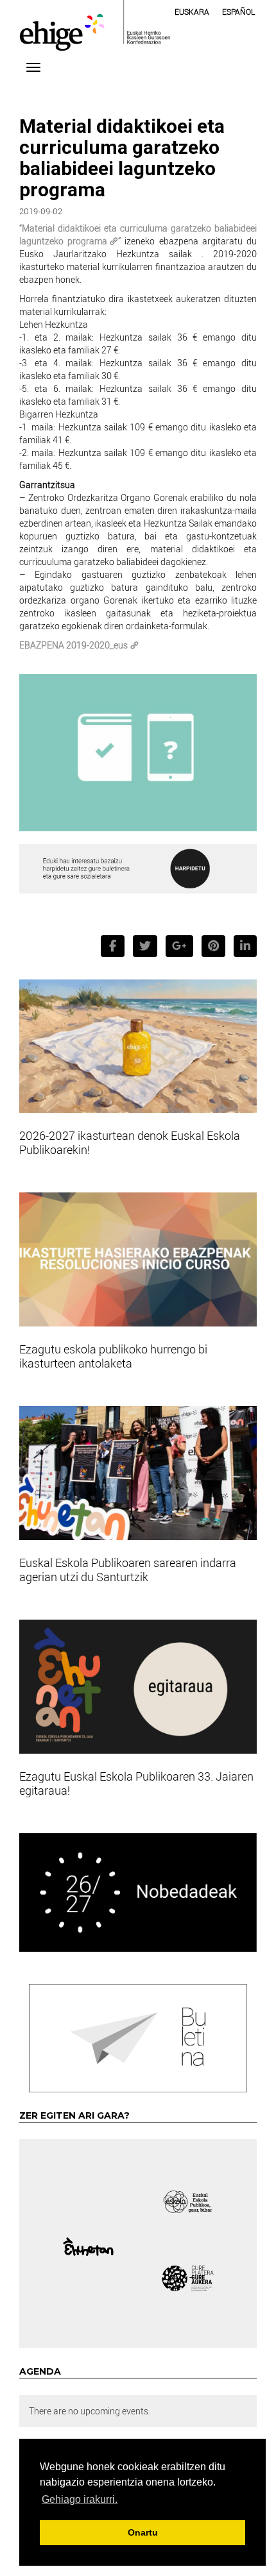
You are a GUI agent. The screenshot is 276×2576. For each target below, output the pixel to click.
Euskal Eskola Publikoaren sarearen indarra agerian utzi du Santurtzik (128, 1570)
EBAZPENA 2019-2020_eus (73, 645)
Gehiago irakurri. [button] (80, 2499)
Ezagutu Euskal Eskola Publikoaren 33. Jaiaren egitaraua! (136, 1783)
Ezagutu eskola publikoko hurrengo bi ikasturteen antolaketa (113, 1356)
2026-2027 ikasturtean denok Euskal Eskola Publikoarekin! (130, 1142)
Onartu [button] (143, 2532)
